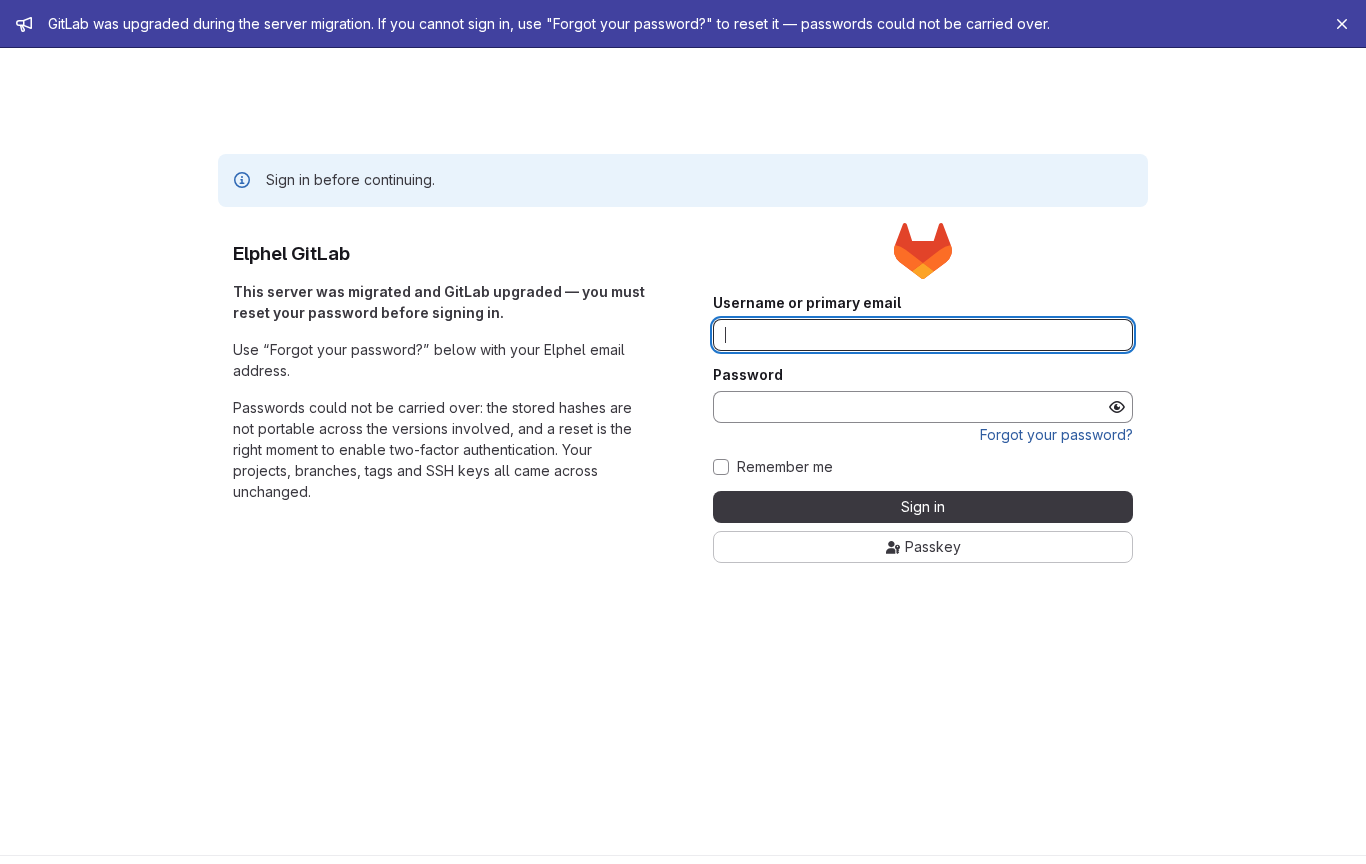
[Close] (1342, 24)
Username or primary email (807, 303)
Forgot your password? (1056, 434)
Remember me (785, 467)
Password (748, 375)
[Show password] (1117, 407)
